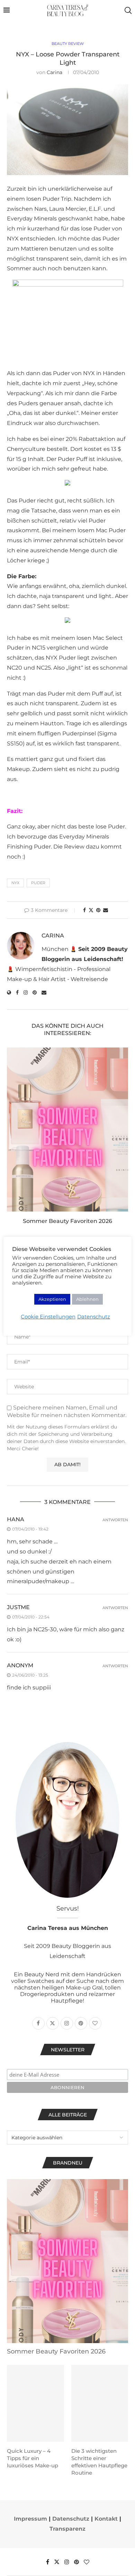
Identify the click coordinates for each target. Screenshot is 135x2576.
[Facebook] (48, 2562)
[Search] (128, 10)
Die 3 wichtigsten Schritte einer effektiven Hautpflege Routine (99, 2462)
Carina (55, 72)
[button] (13, 1140)
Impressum (30, 2519)
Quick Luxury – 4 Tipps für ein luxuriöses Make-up (33, 2458)
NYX (15, 883)
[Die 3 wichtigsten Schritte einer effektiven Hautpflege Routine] (100, 2403)
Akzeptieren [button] (52, 1299)
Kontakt (106, 2519)
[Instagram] (67, 2562)
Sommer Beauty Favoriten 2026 (67, 1221)
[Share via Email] (106, 910)
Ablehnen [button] (87, 1299)
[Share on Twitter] (91, 910)
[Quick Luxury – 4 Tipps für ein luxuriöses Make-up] (35, 2403)
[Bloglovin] (87, 2562)
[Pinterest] (76, 2562)
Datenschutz (71, 2519)
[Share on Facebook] (84, 910)
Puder (38, 883)
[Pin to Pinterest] (98, 910)
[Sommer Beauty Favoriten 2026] (67, 1130)
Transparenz (67, 2529)
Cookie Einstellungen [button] (48, 1317)
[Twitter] (57, 2562)
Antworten (115, 1520)
